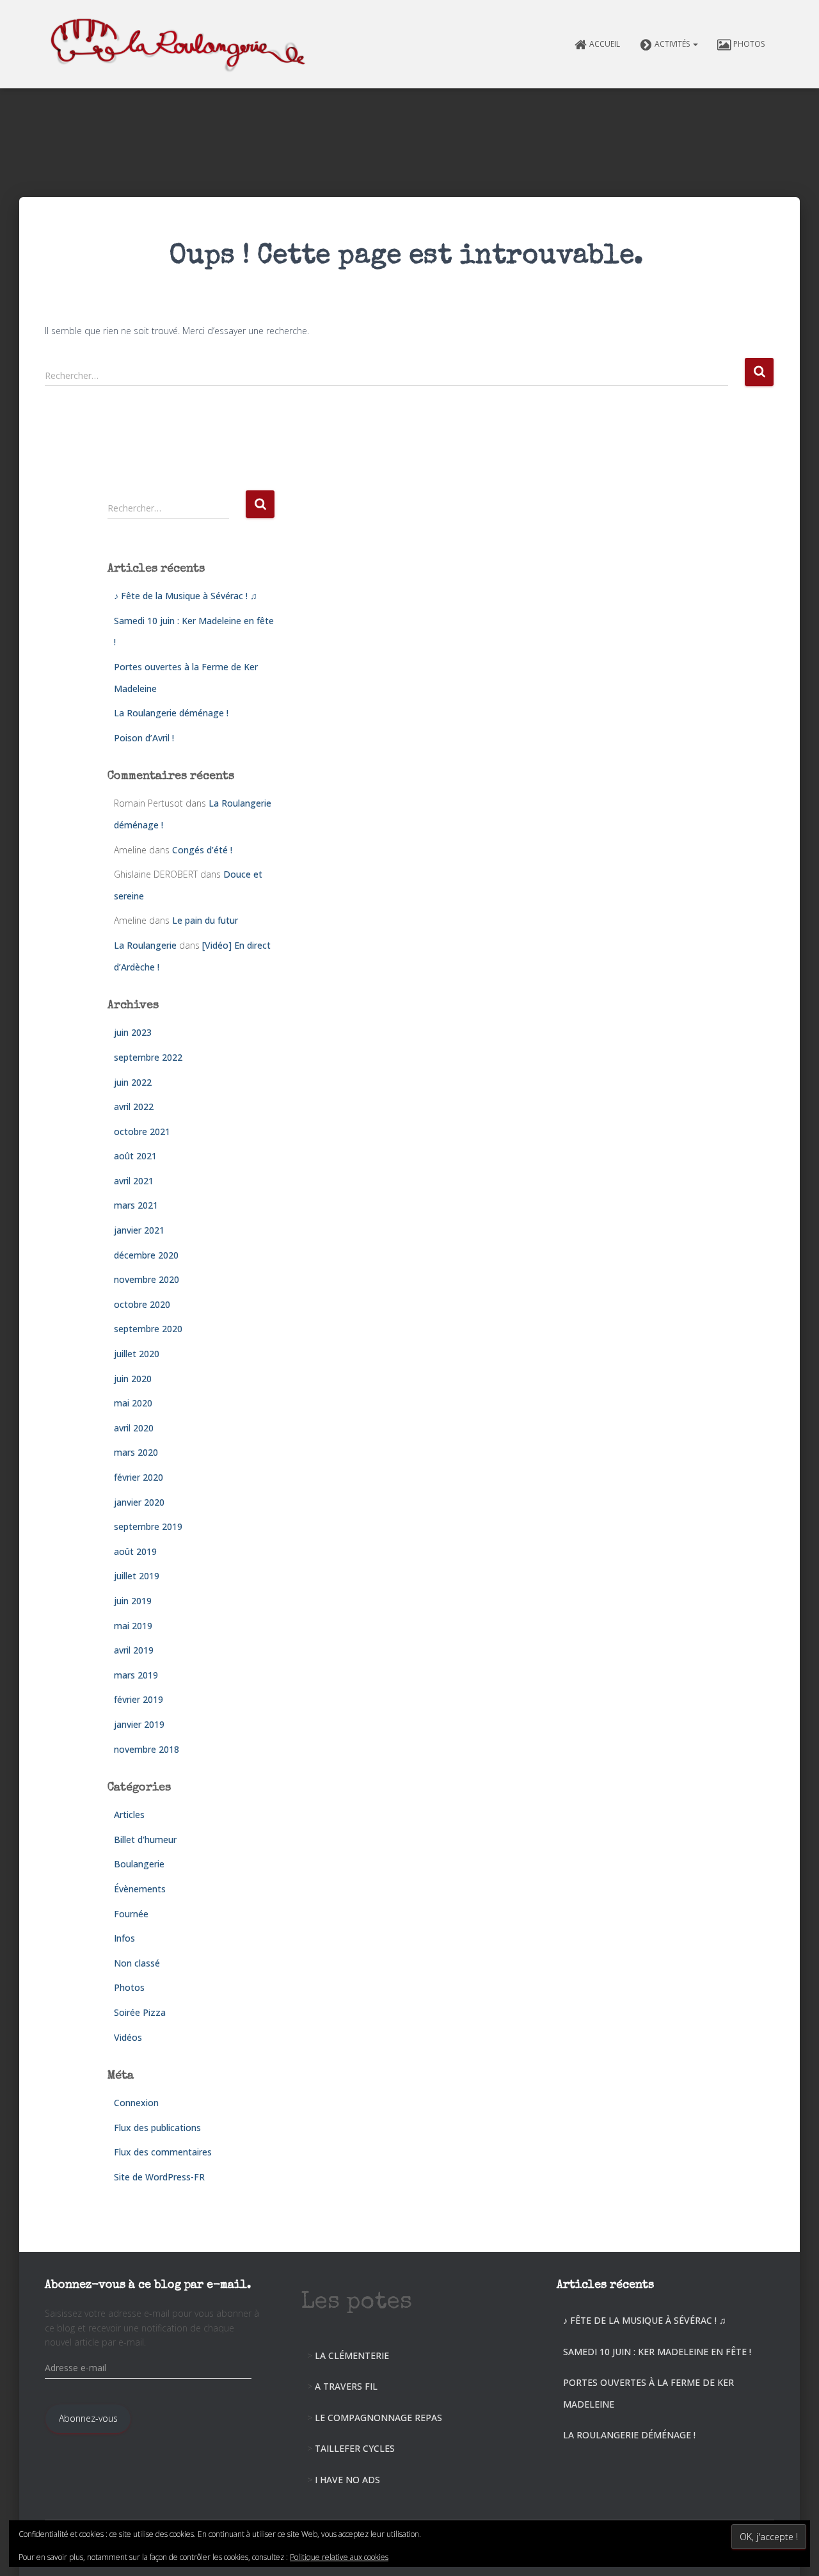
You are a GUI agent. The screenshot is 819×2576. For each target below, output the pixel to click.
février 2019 (139, 1699)
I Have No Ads (347, 2480)
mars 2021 (136, 1205)
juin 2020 (133, 1379)
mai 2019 (133, 1626)
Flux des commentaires (163, 2152)
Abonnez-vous (88, 2418)
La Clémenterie (352, 2355)
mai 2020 (133, 1403)
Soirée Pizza (140, 2012)
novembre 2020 (147, 1279)
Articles (129, 1815)
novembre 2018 (147, 1749)
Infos (124, 1938)
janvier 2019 (139, 1724)
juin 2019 (133, 1601)
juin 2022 (133, 1082)
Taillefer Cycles (355, 2448)
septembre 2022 (148, 1057)
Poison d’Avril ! (144, 738)
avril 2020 (134, 1428)
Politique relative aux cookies (339, 2557)
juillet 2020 (137, 1354)
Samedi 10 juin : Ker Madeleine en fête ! (657, 2352)
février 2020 (139, 1477)
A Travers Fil (346, 2386)
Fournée (131, 1914)
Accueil (605, 44)
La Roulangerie (145, 945)
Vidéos (128, 2037)
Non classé (137, 1963)
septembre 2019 (148, 1526)
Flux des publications (157, 2128)
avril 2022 (134, 1107)
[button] (695, 44)
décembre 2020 (146, 1255)
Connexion (136, 2103)
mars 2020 (136, 1452)
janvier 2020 (139, 1502)
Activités (673, 44)
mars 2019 (136, 1675)
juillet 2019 (137, 1576)
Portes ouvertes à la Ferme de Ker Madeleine (648, 2393)
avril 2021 (134, 1181)
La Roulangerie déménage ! (171, 713)
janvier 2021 (139, 1230)
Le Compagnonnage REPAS (378, 2418)
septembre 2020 (148, 1329)
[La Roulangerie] (181, 44)
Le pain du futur (205, 920)
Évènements (140, 1889)
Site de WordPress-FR (159, 2177)
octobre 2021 (142, 1131)
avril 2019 (134, 1650)
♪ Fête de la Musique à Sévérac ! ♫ (186, 596)
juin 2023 (133, 1032)
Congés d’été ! (202, 850)
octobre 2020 (142, 1304)
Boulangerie (139, 1864)
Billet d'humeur (145, 1839)
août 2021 (135, 1156)
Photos (749, 44)
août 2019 (135, 1551)
